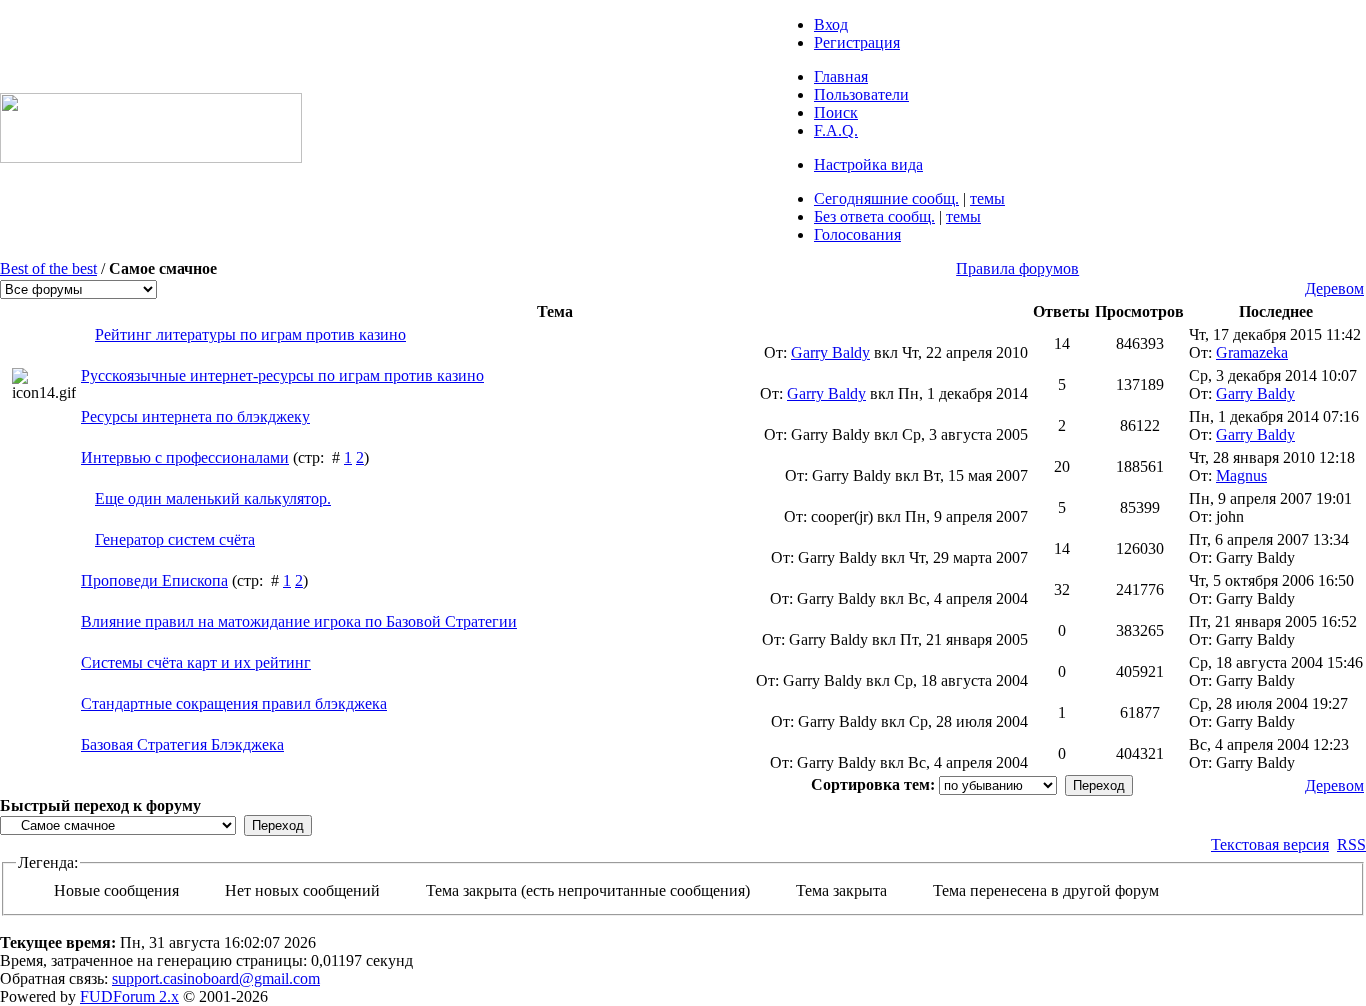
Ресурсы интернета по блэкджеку (195, 416)
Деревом (1334, 288)
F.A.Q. (836, 130)
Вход (831, 24)
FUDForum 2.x (129, 996)
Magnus (1241, 475)
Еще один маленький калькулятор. (213, 498)
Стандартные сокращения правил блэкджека (234, 703)
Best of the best (48, 268)
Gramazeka (1252, 352)
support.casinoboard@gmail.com (216, 978)
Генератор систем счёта (175, 539)
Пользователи (861, 94)
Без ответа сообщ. (874, 216)
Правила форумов (1017, 268)
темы (987, 198)
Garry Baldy (830, 352)
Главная (841, 76)
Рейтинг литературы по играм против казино (250, 334)
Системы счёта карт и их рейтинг (196, 662)
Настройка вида (868, 164)
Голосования (857, 234)
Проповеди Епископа (154, 580)
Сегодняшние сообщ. (886, 198)
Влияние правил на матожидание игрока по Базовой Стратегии (299, 621)
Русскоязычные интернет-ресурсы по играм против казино (282, 375)
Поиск (836, 112)
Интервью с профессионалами (185, 457)
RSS (1351, 844)
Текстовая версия (1270, 844)
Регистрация (857, 42)
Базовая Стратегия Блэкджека (182, 744)
